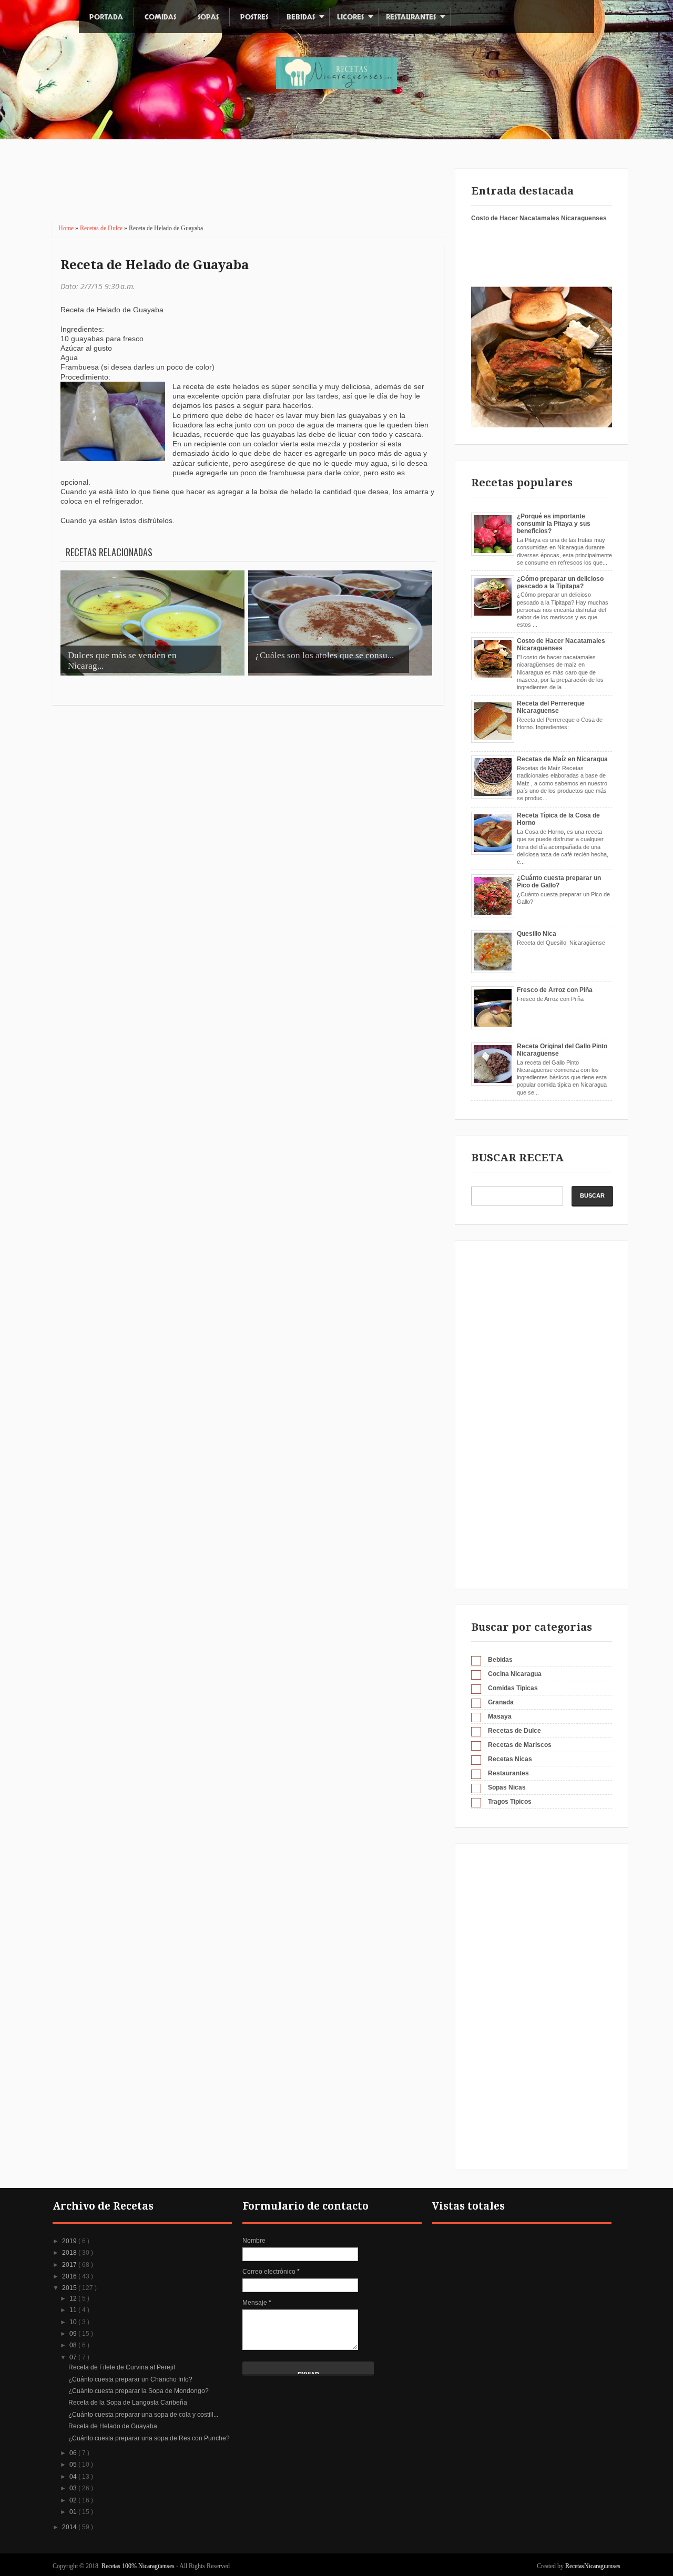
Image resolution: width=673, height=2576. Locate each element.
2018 (70, 2253)
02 (74, 2500)
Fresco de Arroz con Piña (555, 990)
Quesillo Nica (537, 934)
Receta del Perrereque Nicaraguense (551, 707)
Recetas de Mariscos (520, 1745)
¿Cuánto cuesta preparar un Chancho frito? (130, 2379)
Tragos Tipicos (510, 1802)
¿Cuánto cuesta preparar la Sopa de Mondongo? (139, 2391)
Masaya (500, 1716)
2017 (70, 2265)
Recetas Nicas (510, 1759)
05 (74, 2465)
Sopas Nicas (507, 1787)
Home (67, 228)
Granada (501, 1702)
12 (74, 2298)
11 (74, 2310)
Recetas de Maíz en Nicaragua (562, 759)
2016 (70, 2276)
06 (74, 2453)
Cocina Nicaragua (515, 1674)
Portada (106, 17)
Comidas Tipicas (513, 1688)
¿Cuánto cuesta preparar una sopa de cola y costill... (143, 2415)
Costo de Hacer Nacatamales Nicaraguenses (539, 218)
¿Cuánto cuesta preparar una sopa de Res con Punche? (149, 2438)
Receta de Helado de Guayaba (155, 265)
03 (74, 2488)
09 (74, 2334)
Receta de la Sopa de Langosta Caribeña (128, 2403)
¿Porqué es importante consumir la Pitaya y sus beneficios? (554, 524)
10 (74, 2322)
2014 (70, 2527)
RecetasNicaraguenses (593, 2566)
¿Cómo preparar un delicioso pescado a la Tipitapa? (560, 582)
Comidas (160, 17)
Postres (254, 17)
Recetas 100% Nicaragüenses (139, 2566)
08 (74, 2345)
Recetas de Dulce (102, 228)
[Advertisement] (241, 187)
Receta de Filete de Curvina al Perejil (122, 2367)
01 (74, 2512)
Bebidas (301, 17)
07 (74, 2357)
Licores (350, 17)
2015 (70, 2288)
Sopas (208, 17)
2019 (70, 2241)
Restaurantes (411, 17)
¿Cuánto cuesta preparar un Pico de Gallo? (559, 882)
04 (74, 2477)
